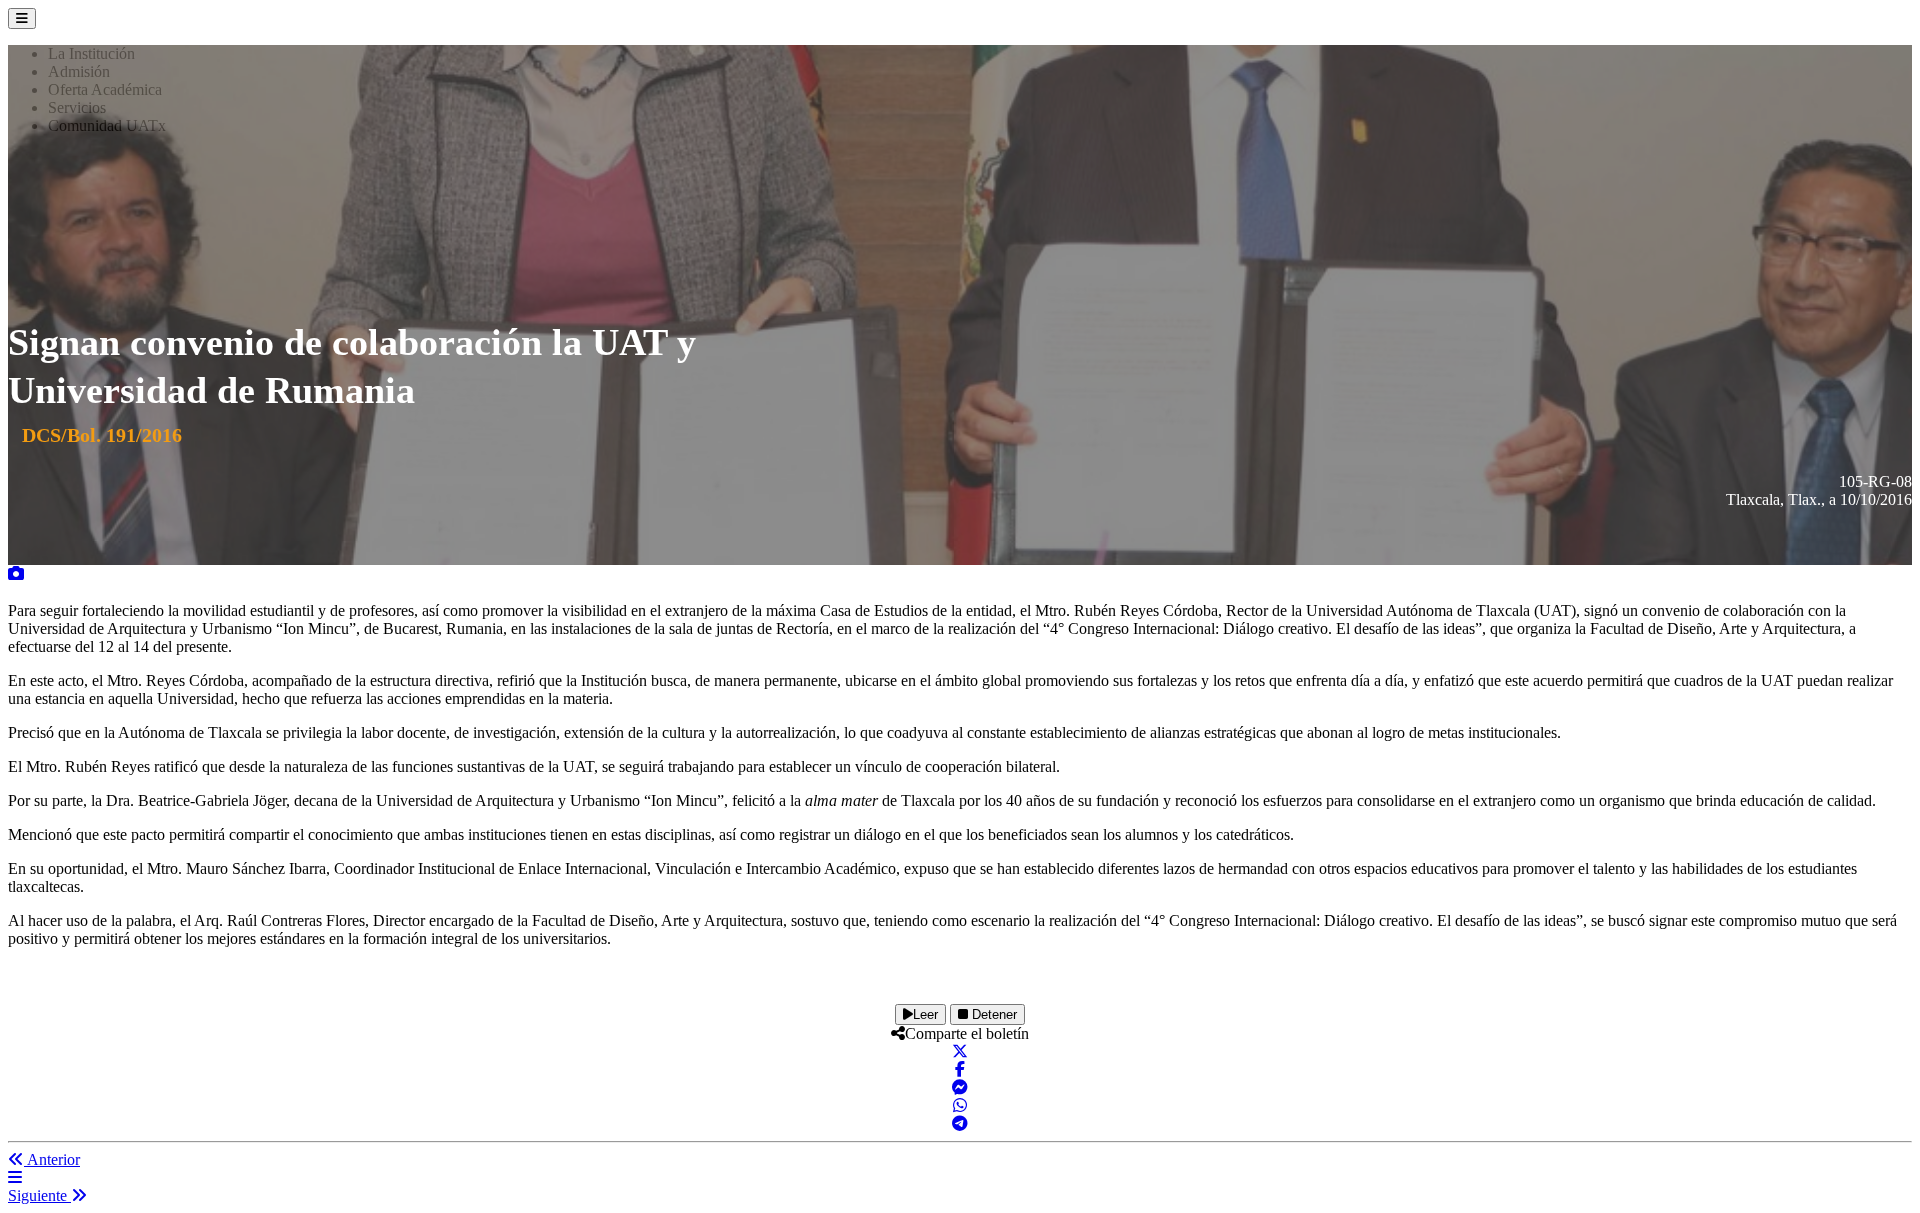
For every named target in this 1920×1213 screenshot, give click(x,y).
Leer (925, 1014)
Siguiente (39, 1195)
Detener (992, 1014)
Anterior (52, 1159)
